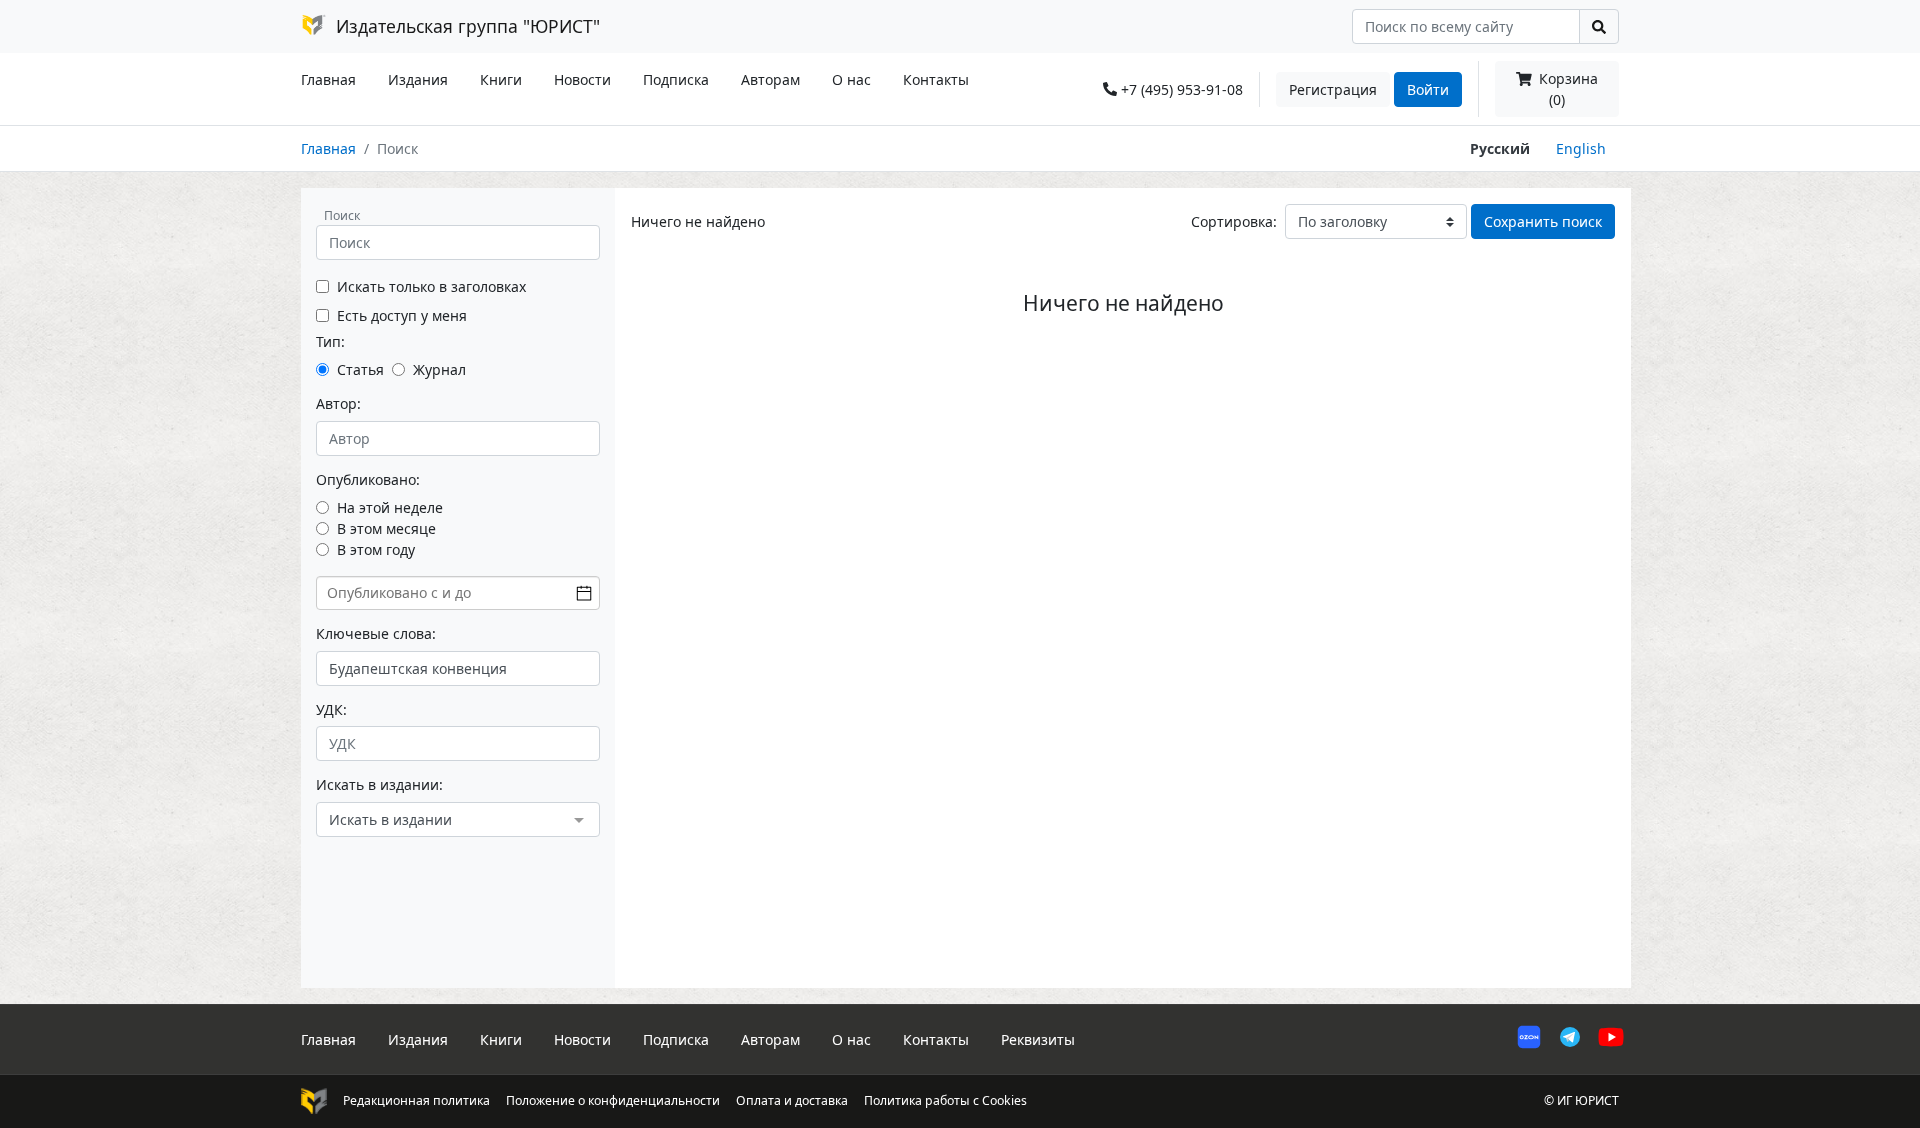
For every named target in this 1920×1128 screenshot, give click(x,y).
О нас (851, 79)
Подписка (676, 79)
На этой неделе (390, 507)
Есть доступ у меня (402, 315)
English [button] (1581, 148)
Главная (328, 79)
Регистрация (1333, 89)
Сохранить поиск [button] (1543, 221)
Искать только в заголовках (431, 286)
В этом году (376, 549)
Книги (501, 79)
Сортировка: (1234, 221)
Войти (1428, 89)
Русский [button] (1500, 148)
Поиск (342, 215)
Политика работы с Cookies (945, 1100)
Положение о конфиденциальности (613, 1100)
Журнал (439, 369)
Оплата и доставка (792, 1100)
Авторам (770, 79)
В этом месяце (386, 528)
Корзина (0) (1566, 89)
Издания (418, 79)
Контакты (936, 79)
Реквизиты (1038, 1039)
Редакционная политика (416, 1100)
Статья (360, 369)
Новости (582, 79)
